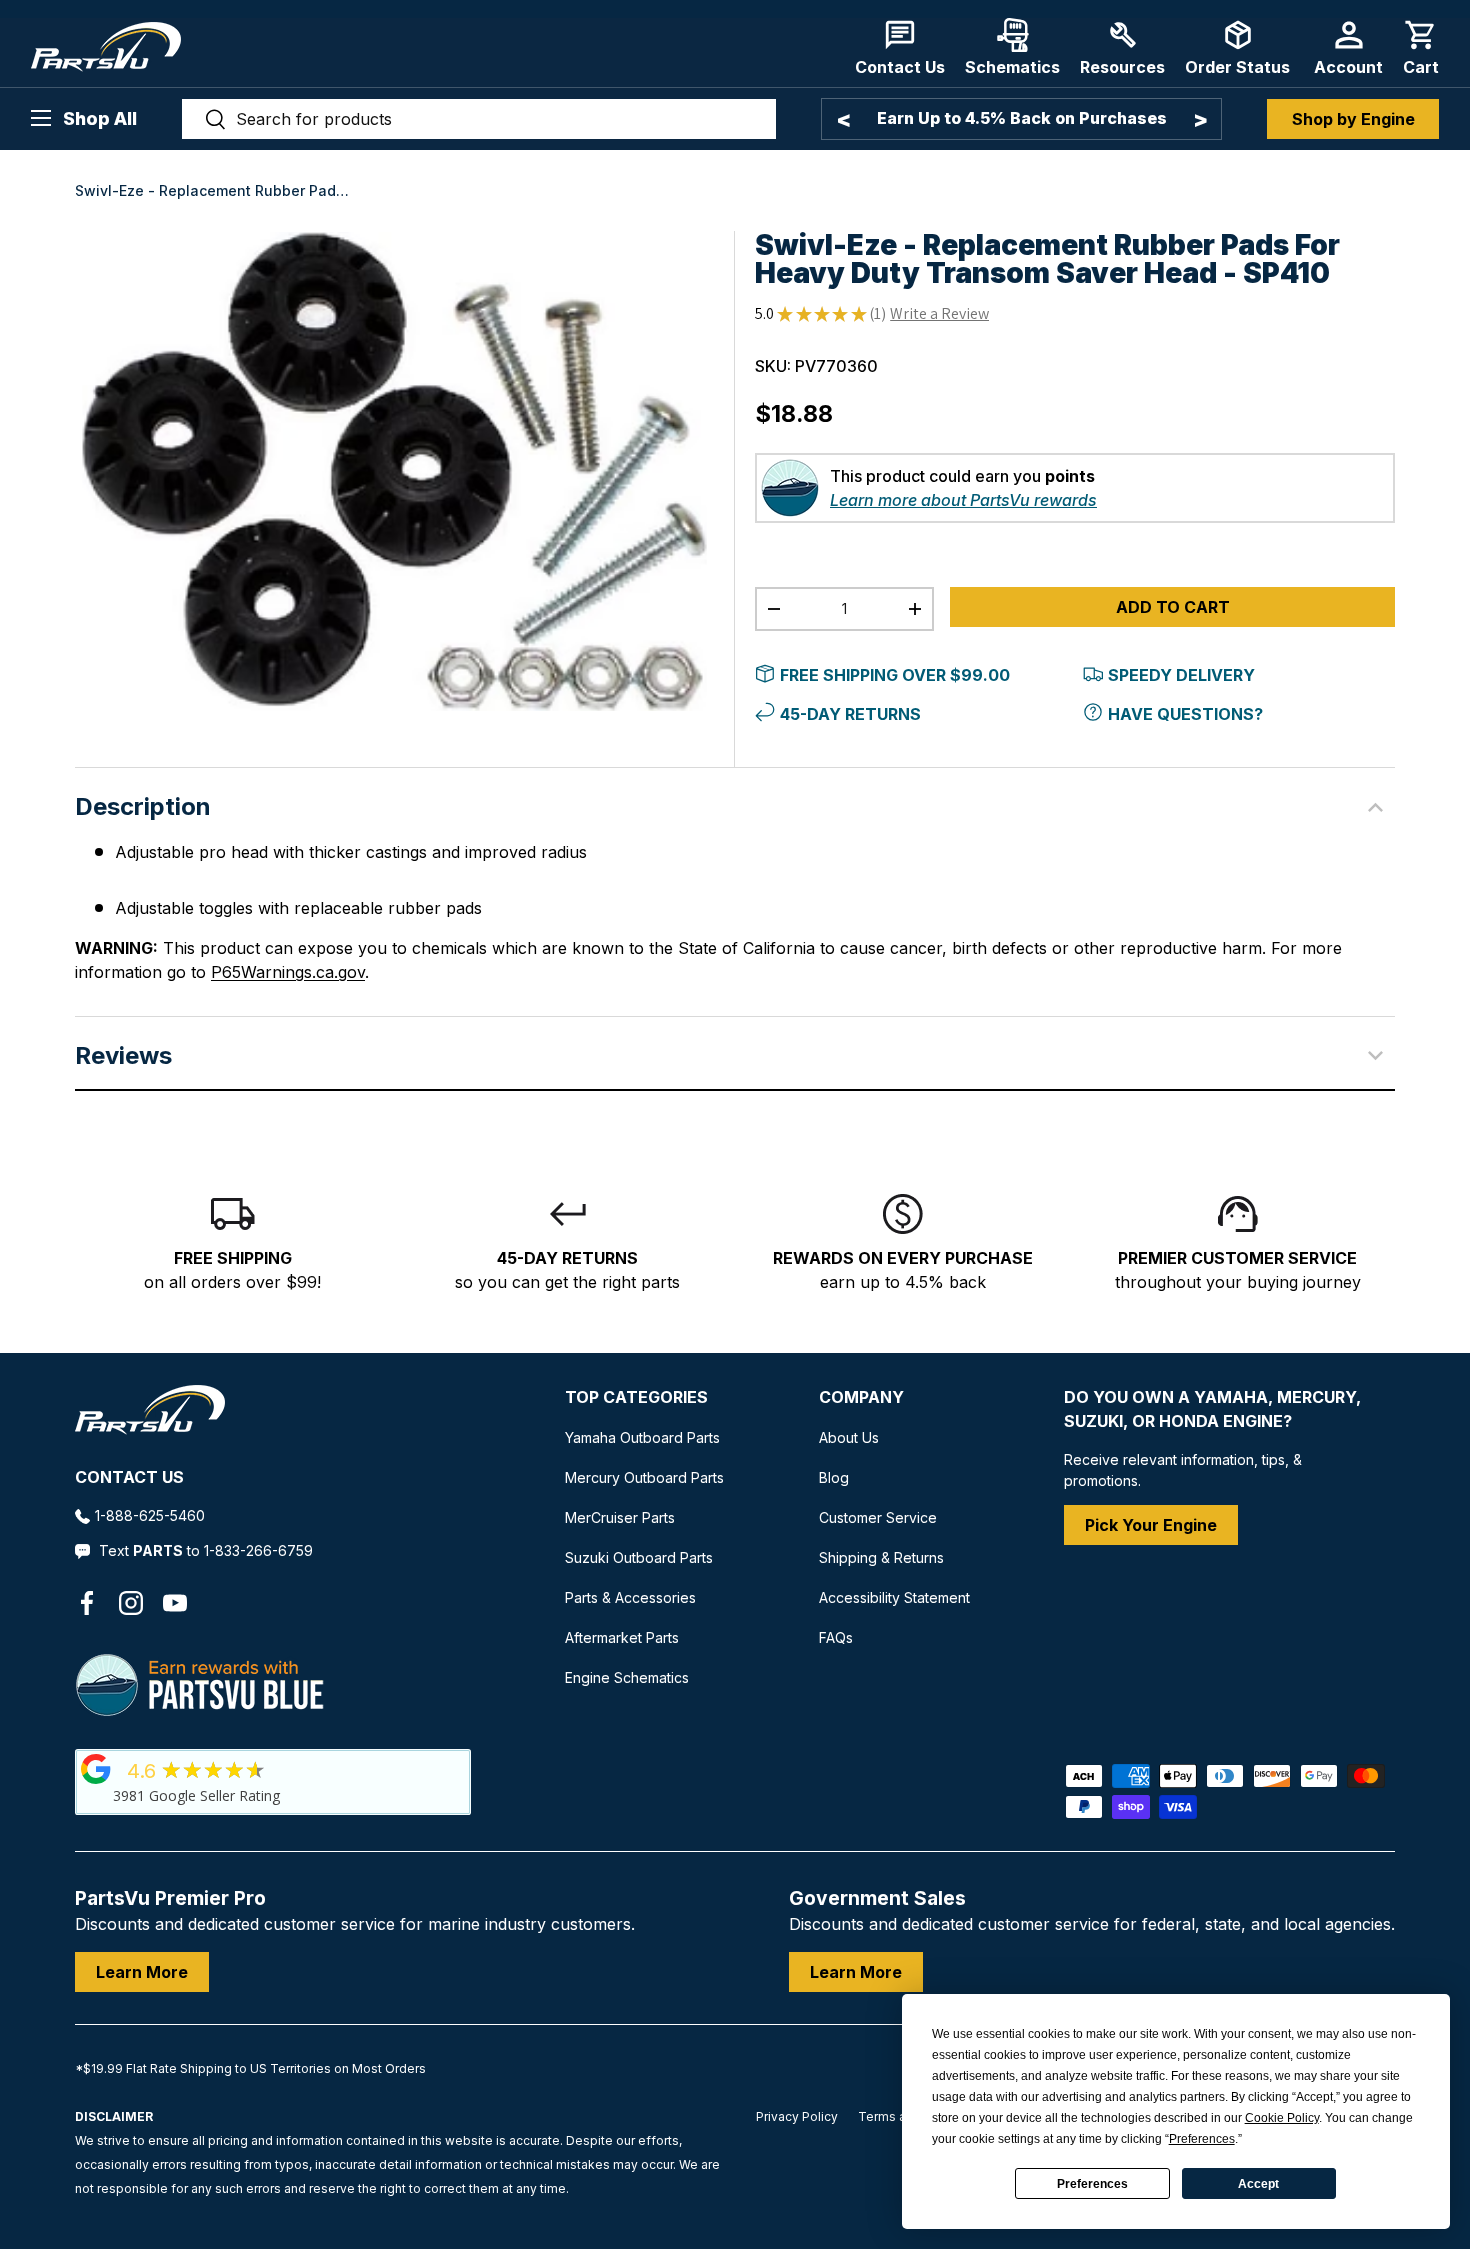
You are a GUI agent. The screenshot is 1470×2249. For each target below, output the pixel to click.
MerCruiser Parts (620, 1517)
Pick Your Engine (1151, 1525)
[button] (1421, 47)
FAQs (836, 1637)
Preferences (1092, 2184)
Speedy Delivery (1181, 675)
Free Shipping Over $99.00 (895, 675)
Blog (834, 1477)
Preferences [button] (1202, 2139)
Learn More (142, 1972)
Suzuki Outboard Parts (639, 1557)
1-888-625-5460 (150, 1515)
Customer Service (878, 1517)
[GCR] (96, 1769)
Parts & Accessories (630, 1597)
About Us (849, 1437)
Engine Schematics (627, 1677)
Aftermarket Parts (622, 1637)
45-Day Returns (850, 714)
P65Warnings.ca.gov (288, 972)
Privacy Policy (797, 2116)
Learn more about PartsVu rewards (963, 500)
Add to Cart (1173, 607)
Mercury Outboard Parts (644, 1477)
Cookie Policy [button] (1282, 2118)
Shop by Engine (1353, 119)
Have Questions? (1185, 714)
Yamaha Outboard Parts (642, 1437)
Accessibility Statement (894, 1597)
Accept (1258, 2184)
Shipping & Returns (881, 1557)
